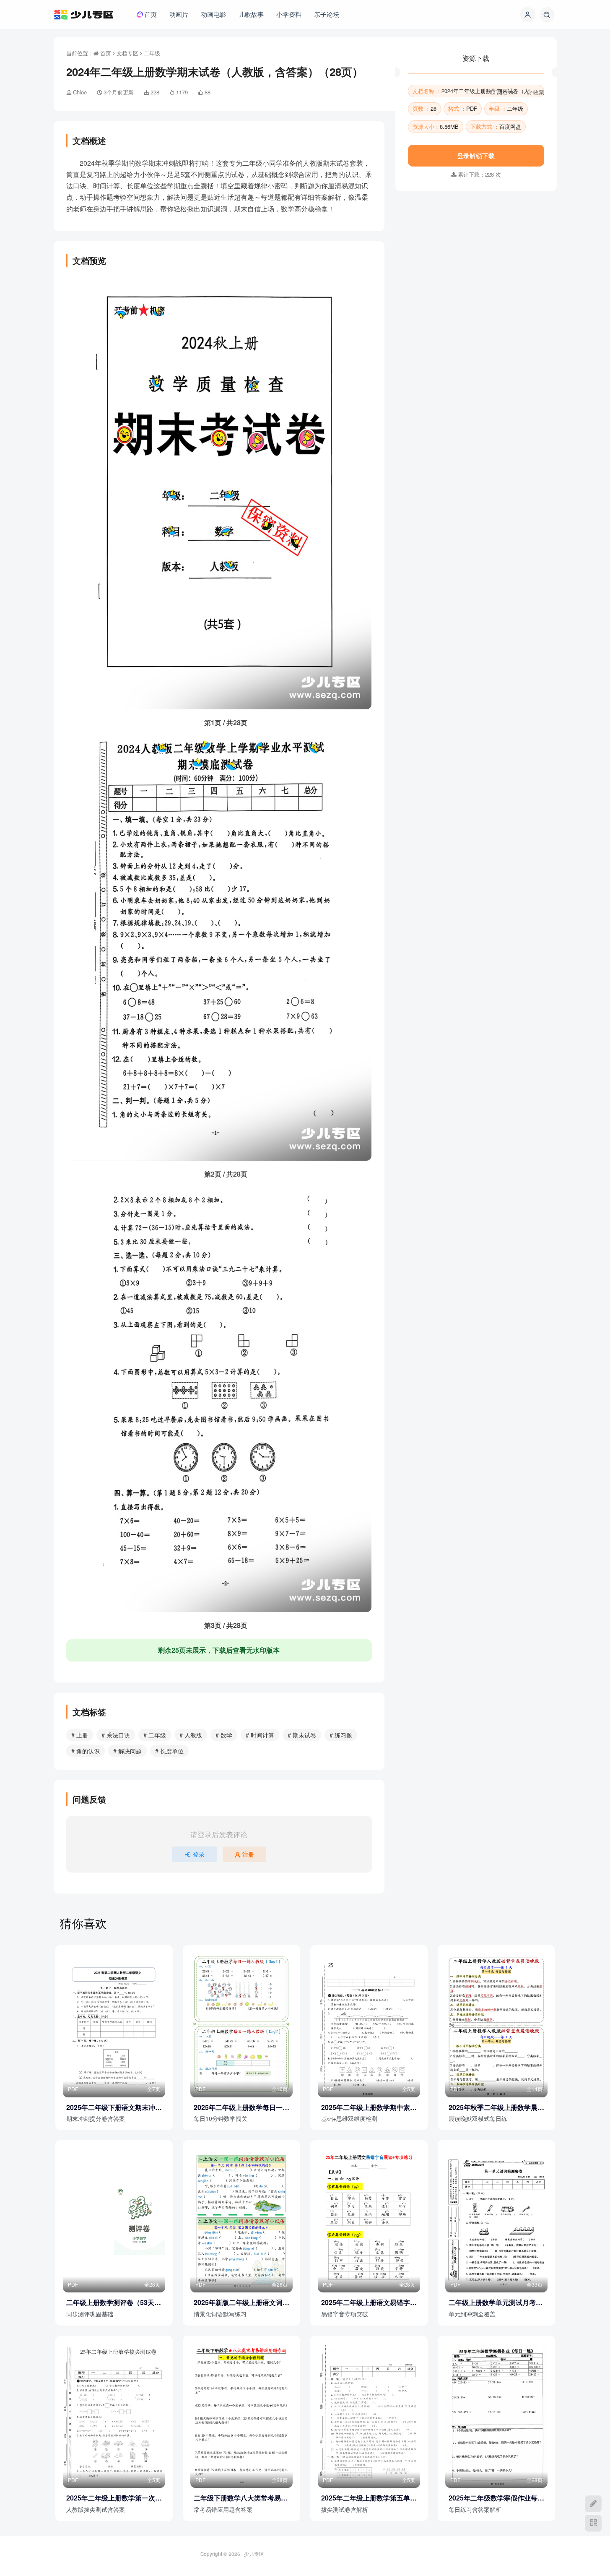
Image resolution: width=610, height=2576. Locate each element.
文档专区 (127, 53)
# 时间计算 (260, 1735)
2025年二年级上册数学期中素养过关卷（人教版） (369, 2107)
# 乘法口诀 (116, 1735)
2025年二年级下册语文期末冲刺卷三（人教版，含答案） (114, 2107)
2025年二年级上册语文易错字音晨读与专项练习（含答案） (369, 2303)
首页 (105, 53)
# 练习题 (341, 1735)
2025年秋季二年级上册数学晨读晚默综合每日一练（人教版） (496, 2107)
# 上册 (80, 1735)
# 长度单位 (169, 1751)
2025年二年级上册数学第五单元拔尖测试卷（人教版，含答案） (369, 2498)
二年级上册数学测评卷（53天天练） (114, 2303)
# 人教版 (191, 1735)
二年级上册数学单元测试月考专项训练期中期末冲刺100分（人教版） (496, 2303)
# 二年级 (155, 1735)
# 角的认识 (86, 1751)
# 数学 (224, 1735)
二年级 (152, 53)
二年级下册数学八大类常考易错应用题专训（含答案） (241, 2498)
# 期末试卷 (302, 1735)
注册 (248, 1854)
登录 (199, 1854)
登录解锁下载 (476, 239)
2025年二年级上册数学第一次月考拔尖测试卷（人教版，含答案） (114, 2498)
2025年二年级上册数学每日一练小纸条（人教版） (241, 2107)
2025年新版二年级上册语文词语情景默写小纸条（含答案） (241, 2303)
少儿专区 (254, 2554)
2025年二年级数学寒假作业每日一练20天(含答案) (496, 2498)
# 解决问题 (127, 1751)
